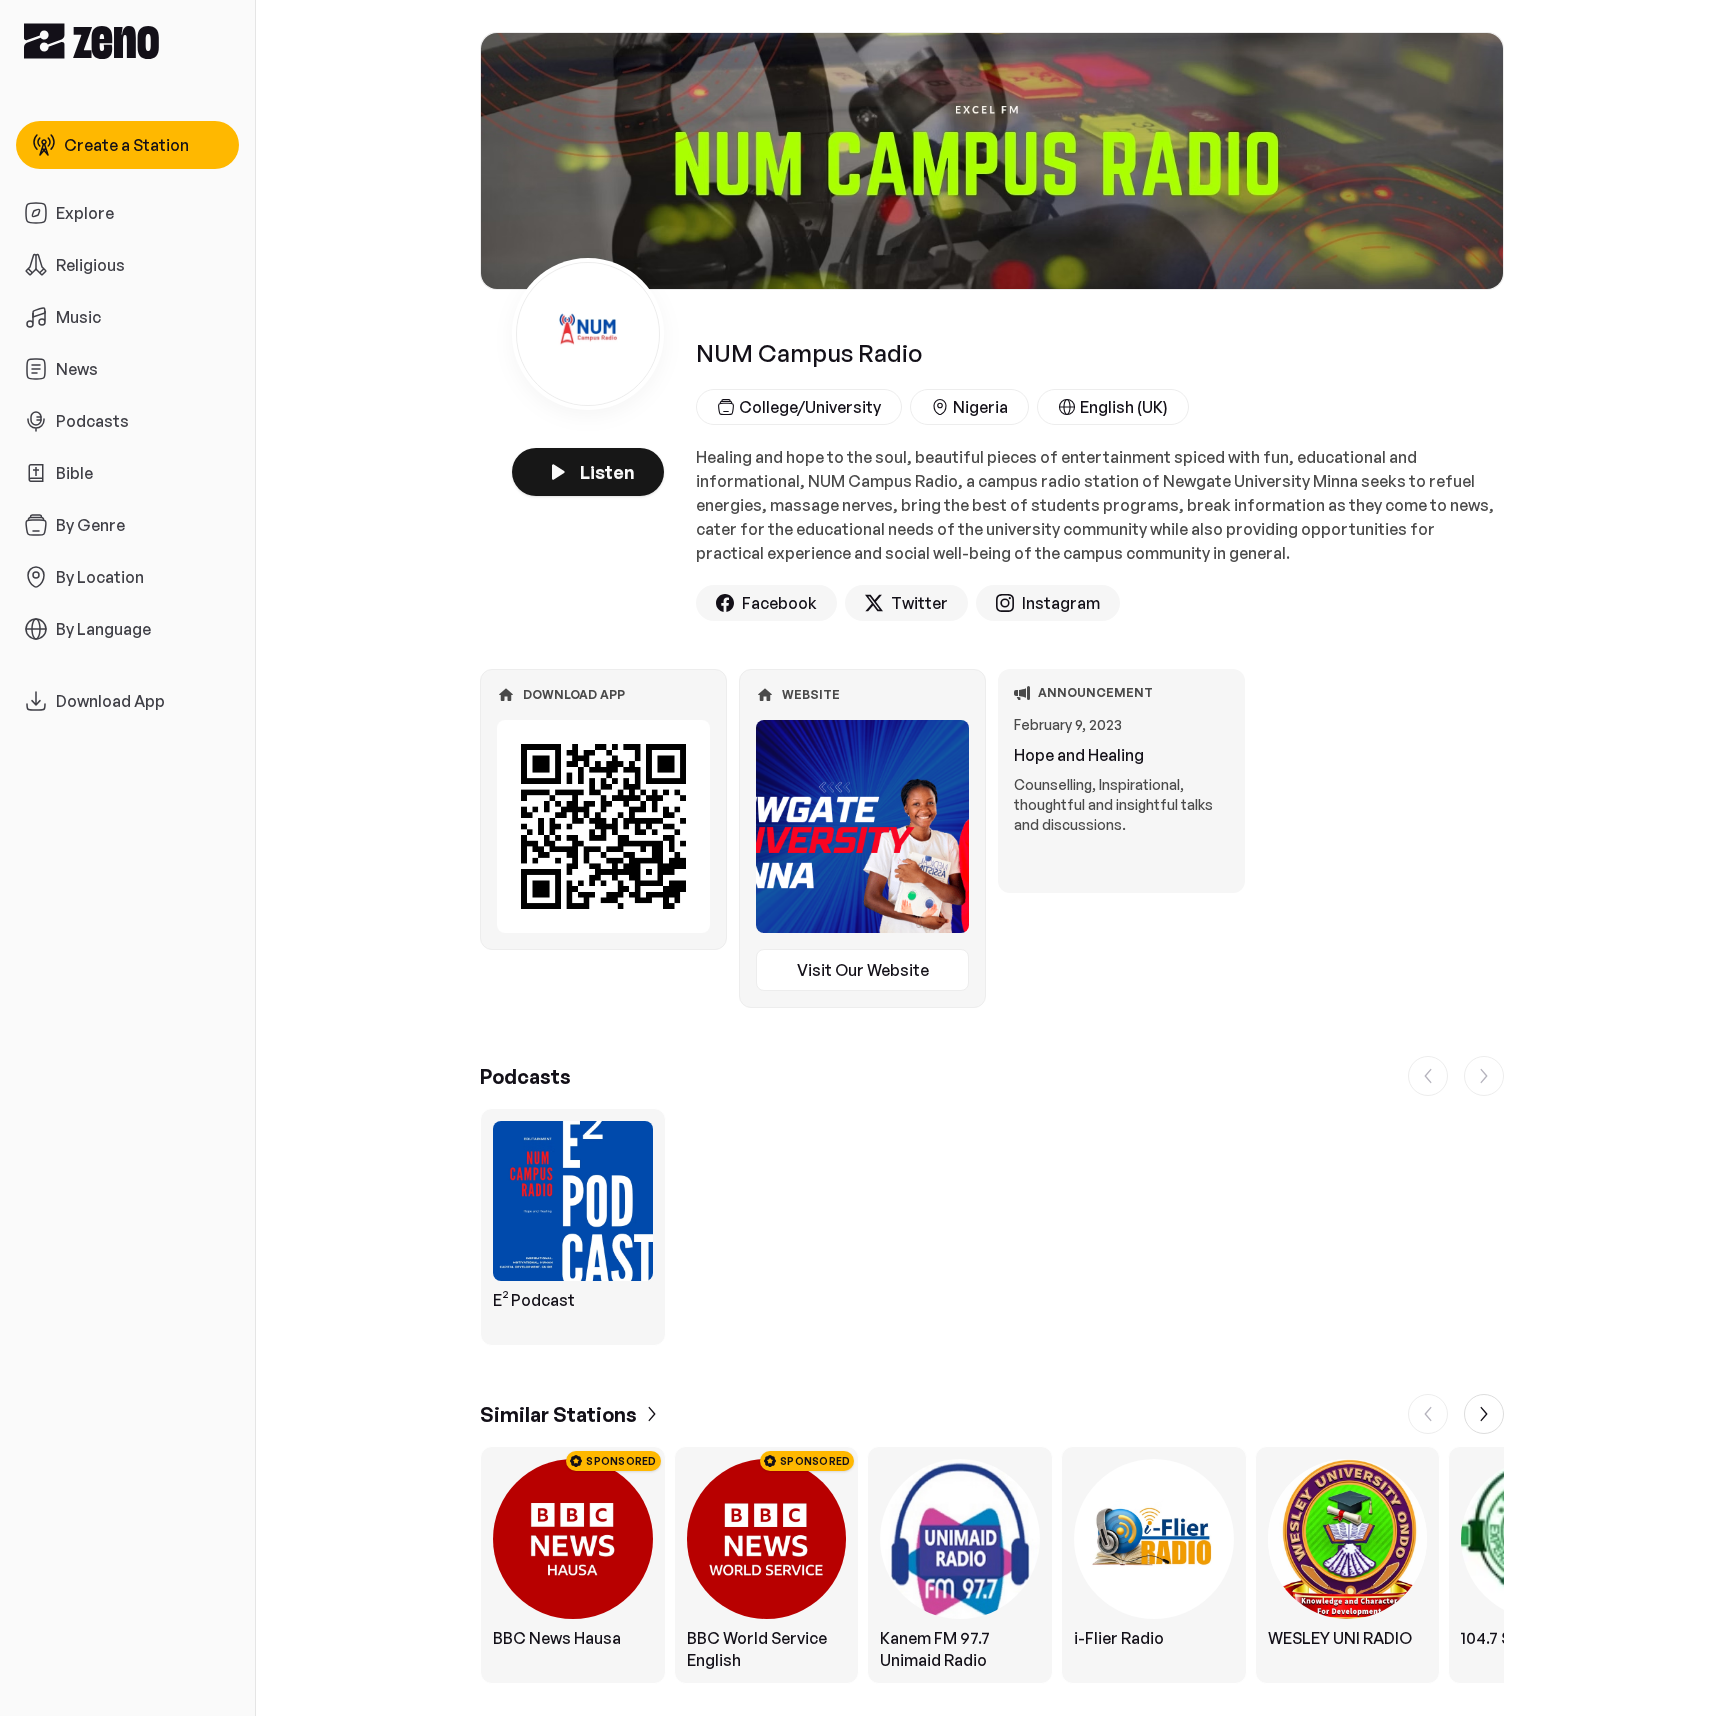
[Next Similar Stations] (1484, 1414)
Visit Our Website (863, 970)
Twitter (919, 603)
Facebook (779, 603)
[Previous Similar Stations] (1428, 1414)
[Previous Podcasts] (1428, 1076)
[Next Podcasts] (1484, 1076)
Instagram (1061, 603)
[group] (992, 1227)
